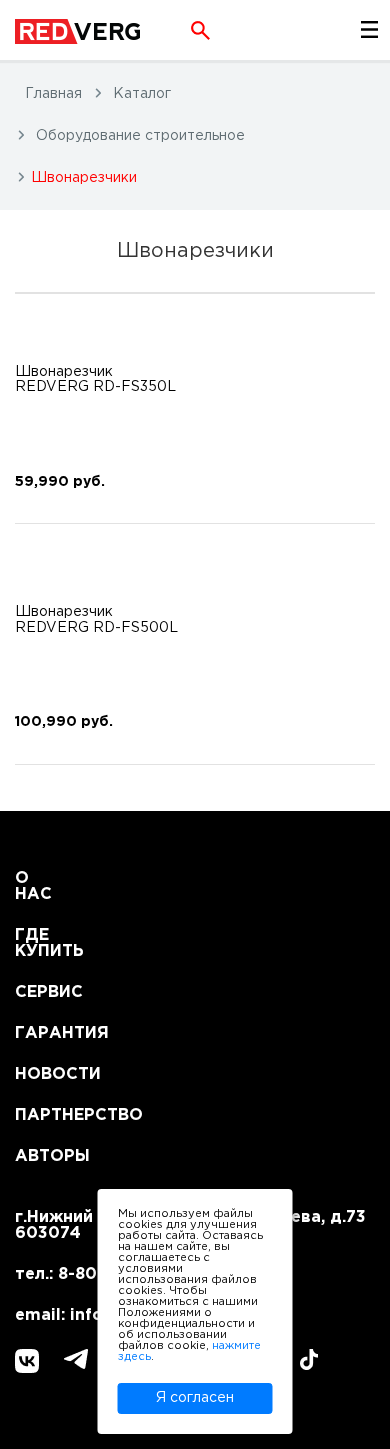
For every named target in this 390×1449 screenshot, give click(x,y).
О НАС (33, 886)
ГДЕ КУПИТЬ (39, 943)
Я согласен (195, 1398)
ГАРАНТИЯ (39, 1033)
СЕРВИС (39, 992)
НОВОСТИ (39, 1074)
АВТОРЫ (39, 1156)
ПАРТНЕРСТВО (39, 1115)
